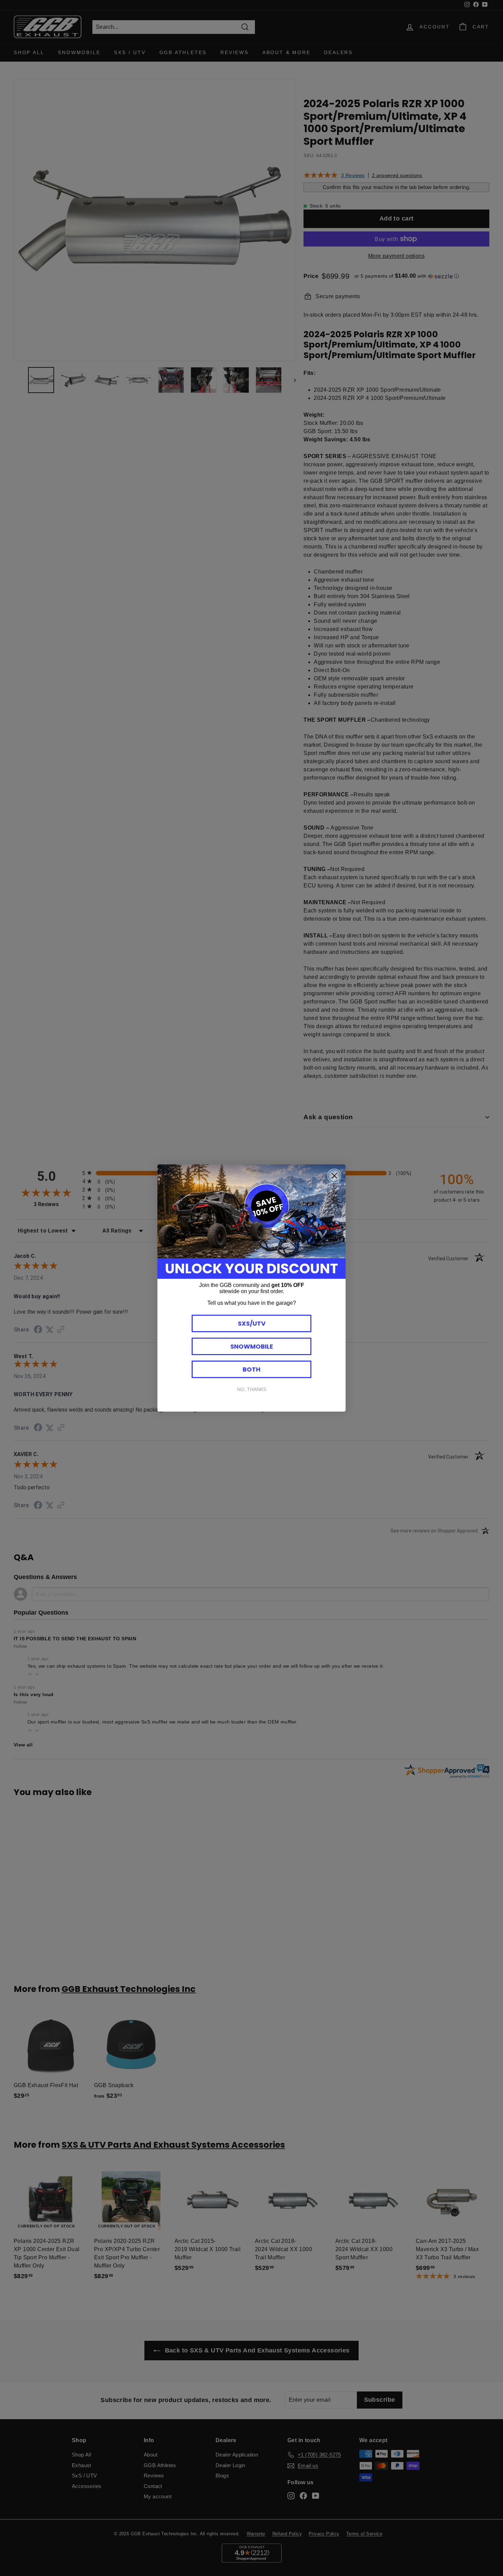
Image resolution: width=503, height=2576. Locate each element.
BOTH (251, 1369)
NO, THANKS (252, 1389)
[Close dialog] (334, 1176)
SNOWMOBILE (252, 1346)
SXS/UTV (252, 1323)
